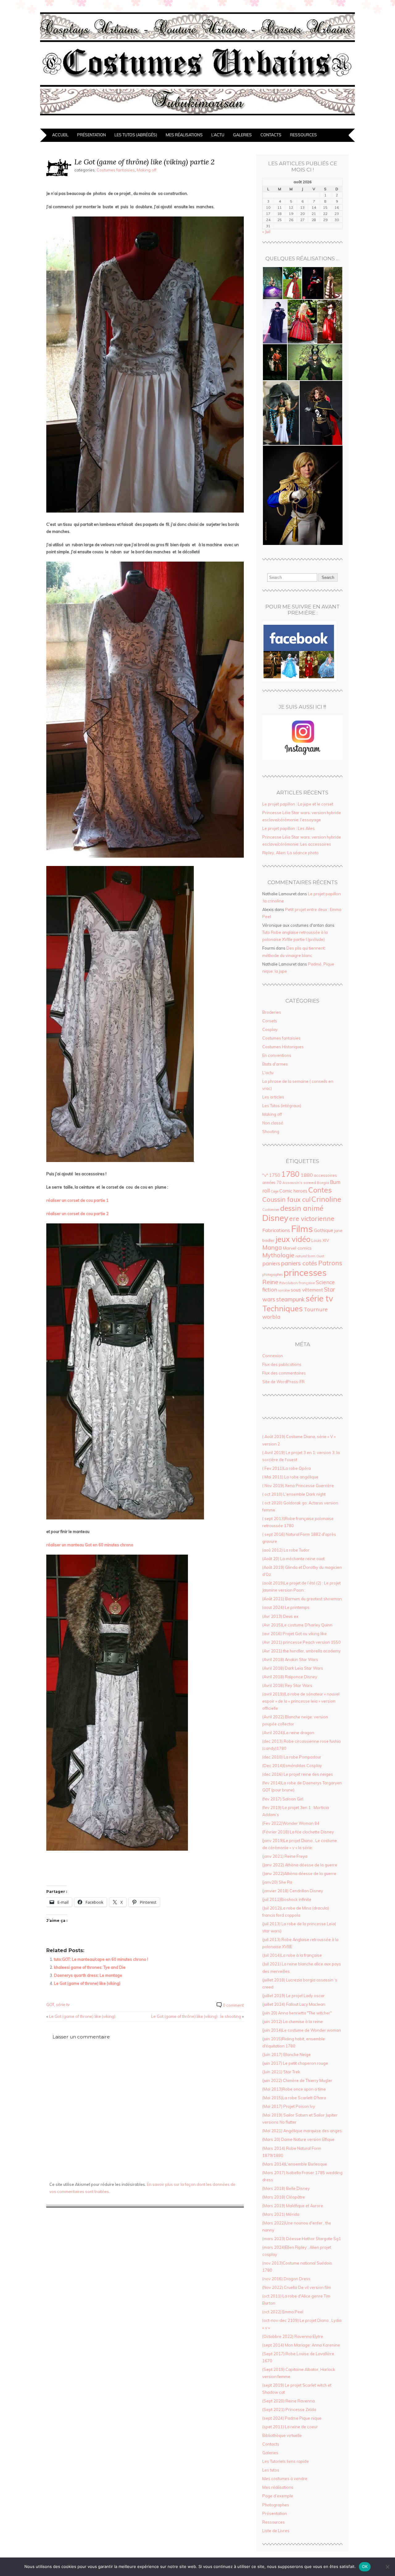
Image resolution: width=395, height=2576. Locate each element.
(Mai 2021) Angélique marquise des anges (302, 2131)
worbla (271, 1317)
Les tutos (271, 2470)
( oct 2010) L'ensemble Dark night (294, 1494)
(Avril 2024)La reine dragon (288, 1733)
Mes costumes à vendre (285, 2479)
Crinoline (326, 1199)
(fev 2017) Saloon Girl (283, 1799)
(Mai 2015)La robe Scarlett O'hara (294, 2098)
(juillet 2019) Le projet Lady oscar (293, 1996)
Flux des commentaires (284, 1373)
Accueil (60, 135)
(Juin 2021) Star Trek (281, 2072)
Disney (275, 1218)
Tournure (316, 1309)
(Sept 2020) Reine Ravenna (289, 2401)
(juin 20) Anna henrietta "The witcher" (297, 2013)
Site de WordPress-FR (283, 1382)
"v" (265, 1175)
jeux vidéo (293, 1239)
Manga (272, 1247)
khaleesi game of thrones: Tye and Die (90, 1967)
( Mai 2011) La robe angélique (290, 1477)
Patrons (330, 1263)
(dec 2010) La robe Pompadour (292, 1757)
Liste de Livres (276, 2531)
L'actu (268, 1073)
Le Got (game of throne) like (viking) (87, 1983)
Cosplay (270, 1029)
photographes (272, 1275)
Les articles (273, 1097)
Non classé (273, 1123)
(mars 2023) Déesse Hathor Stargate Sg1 (302, 2239)
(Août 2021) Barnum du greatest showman (302, 1599)
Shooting (271, 1131)
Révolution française (297, 1283)
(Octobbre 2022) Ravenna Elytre (293, 2336)
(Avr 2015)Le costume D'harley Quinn (297, 1625)
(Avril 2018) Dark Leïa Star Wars (293, 1668)
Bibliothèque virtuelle (282, 2435)
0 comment (233, 2005)
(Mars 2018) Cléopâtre (284, 2197)
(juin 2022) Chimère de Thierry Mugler (297, 2080)
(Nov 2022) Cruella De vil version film (297, 2287)
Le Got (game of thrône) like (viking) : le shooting (196, 2016)
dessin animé (302, 1208)
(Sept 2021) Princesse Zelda (289, 2409)
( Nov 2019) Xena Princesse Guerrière (298, 1486)
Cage (274, 1191)
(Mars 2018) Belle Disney (286, 2188)
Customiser (271, 1210)
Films (302, 1229)
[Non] (387, 2567)
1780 (290, 1174)
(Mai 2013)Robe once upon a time (294, 2089)
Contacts (271, 135)
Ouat (320, 1256)
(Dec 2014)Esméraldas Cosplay (292, 1766)
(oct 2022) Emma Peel (283, 2312)
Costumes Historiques (283, 1047)
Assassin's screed (299, 1183)
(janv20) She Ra (277, 1882)
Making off (147, 170)
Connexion (273, 1356)
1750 (275, 1175)
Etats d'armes (275, 1064)
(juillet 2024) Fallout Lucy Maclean (294, 2004)
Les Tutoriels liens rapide (286, 2461)
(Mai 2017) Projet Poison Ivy (289, 2106)
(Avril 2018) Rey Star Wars (287, 1685)
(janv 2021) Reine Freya (285, 1856)
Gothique (324, 1230)
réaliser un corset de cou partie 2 (77, 1214)
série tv (63, 2005)
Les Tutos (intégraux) (282, 1106)
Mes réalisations (184, 135)
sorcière (284, 1290)
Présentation (91, 135)
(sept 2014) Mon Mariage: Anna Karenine (301, 2345)
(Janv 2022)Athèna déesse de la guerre (299, 1873)
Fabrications (276, 1230)
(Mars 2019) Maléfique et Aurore (293, 2206)
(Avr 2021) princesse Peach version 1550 (301, 1642)
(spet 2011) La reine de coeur (290, 2427)
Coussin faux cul (286, 1199)
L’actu (218, 135)
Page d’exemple (278, 2496)
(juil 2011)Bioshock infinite (287, 1899)
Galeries (242, 135)
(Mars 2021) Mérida (281, 2214)
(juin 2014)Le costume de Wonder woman (302, 2030)
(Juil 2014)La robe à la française (292, 1955)
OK (365, 2566)
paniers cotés (299, 1263)
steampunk (290, 1299)
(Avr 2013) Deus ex (280, 1616)
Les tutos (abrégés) (136, 135)
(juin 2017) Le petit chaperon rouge (295, 2063)
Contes (320, 1190)
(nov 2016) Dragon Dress (286, 2279)
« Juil (266, 232)
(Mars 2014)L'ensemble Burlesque (295, 2164)
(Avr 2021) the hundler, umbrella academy (301, 1651)
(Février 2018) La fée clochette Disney (298, 1832)
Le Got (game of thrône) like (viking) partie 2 (144, 162)
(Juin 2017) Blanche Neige (287, 2055)
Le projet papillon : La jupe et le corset (298, 804)
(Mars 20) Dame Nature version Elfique (298, 2139)
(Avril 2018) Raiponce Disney (290, 1677)
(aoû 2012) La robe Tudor (286, 1550)
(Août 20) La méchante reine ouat (293, 1559)
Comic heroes (293, 1191)
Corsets (270, 1021)
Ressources (304, 135)
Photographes (276, 2505)
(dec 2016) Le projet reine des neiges (298, 1774)
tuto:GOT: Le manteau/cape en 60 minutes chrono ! (101, 1959)
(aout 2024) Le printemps (286, 1607)
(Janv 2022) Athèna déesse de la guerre (300, 1865)
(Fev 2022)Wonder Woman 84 (291, 1823)
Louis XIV (320, 1240)
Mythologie (278, 1255)
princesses (305, 1272)
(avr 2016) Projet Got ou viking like (295, 1634)
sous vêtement (307, 1290)
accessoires (325, 1175)
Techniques (283, 1308)
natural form (305, 1256)
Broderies (272, 1012)
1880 (307, 1175)
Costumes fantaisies (116, 170)
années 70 (272, 1182)
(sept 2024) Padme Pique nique (292, 2418)
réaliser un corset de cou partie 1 (77, 1200)
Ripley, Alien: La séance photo (291, 853)
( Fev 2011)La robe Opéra (287, 1468)
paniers (271, 1263)
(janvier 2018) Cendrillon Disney (293, 1891)
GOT (50, 2005)
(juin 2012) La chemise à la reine (293, 2022)
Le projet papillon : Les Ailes (289, 828)
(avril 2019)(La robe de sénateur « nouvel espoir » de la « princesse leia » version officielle (301, 1701)
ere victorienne (312, 1218)
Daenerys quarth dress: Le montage (88, 1975)
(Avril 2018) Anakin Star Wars (290, 1659)
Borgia (323, 1183)
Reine (270, 1282)
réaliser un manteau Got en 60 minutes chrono (90, 1545)
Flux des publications (282, 1364)
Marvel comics (297, 1248)
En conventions (277, 1055)
